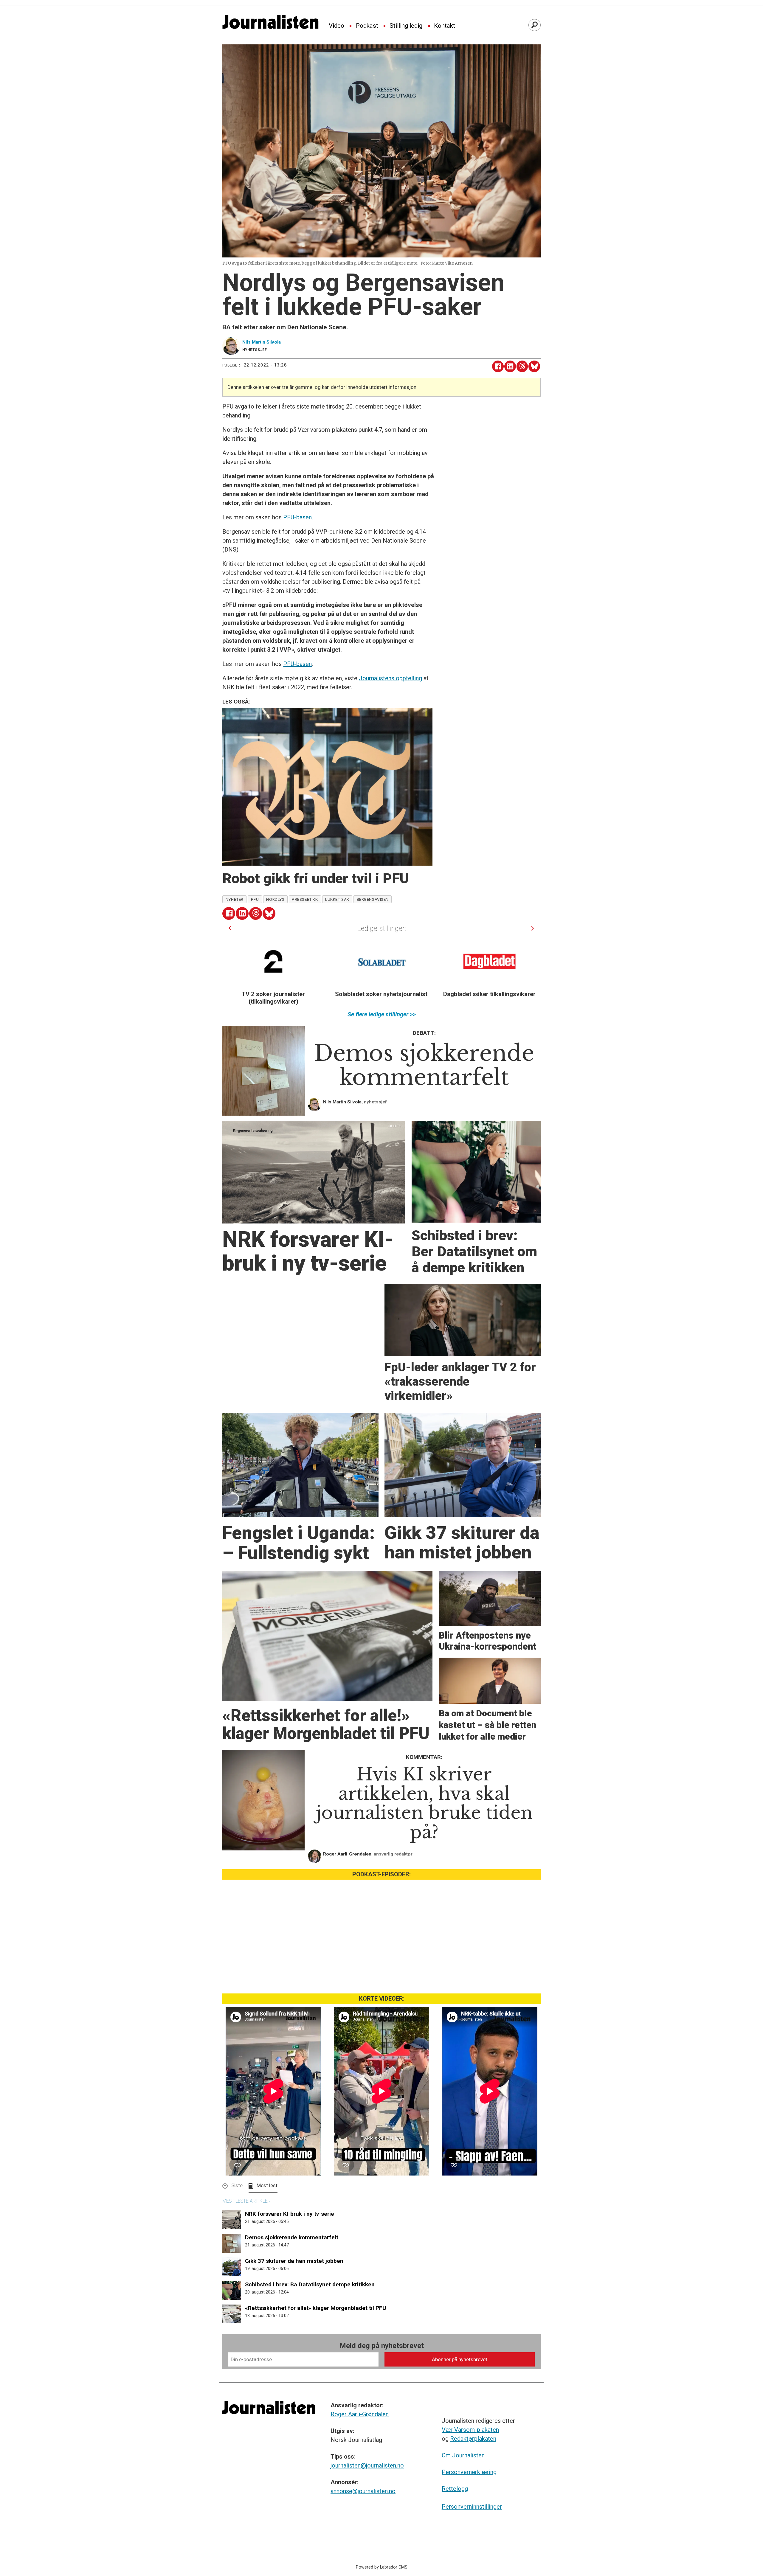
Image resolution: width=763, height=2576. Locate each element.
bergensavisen (373, 899)
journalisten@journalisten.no (367, 2465)
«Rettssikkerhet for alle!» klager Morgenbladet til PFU (316, 2308)
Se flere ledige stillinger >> (382, 1014)
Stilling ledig (406, 26)
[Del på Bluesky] (534, 366)
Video (336, 26)
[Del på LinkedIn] (510, 366)
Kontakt (445, 26)
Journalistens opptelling (390, 678)
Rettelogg (455, 2489)
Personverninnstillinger (472, 2507)
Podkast (367, 26)
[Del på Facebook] (498, 366)
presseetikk (305, 899)
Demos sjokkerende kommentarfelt (292, 2237)
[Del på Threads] (522, 366)
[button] (230, 928)
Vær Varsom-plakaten (470, 2430)
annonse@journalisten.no (363, 2491)
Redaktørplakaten (473, 2439)
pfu (255, 899)
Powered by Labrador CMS (382, 2567)
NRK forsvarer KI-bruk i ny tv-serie (290, 2214)
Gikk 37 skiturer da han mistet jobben (294, 2261)
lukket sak (337, 899)
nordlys (275, 899)
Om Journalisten (463, 2455)
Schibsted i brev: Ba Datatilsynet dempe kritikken (310, 2284)
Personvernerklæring (469, 2472)
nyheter (235, 899)
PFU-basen (297, 517)
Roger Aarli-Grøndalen (360, 2414)
